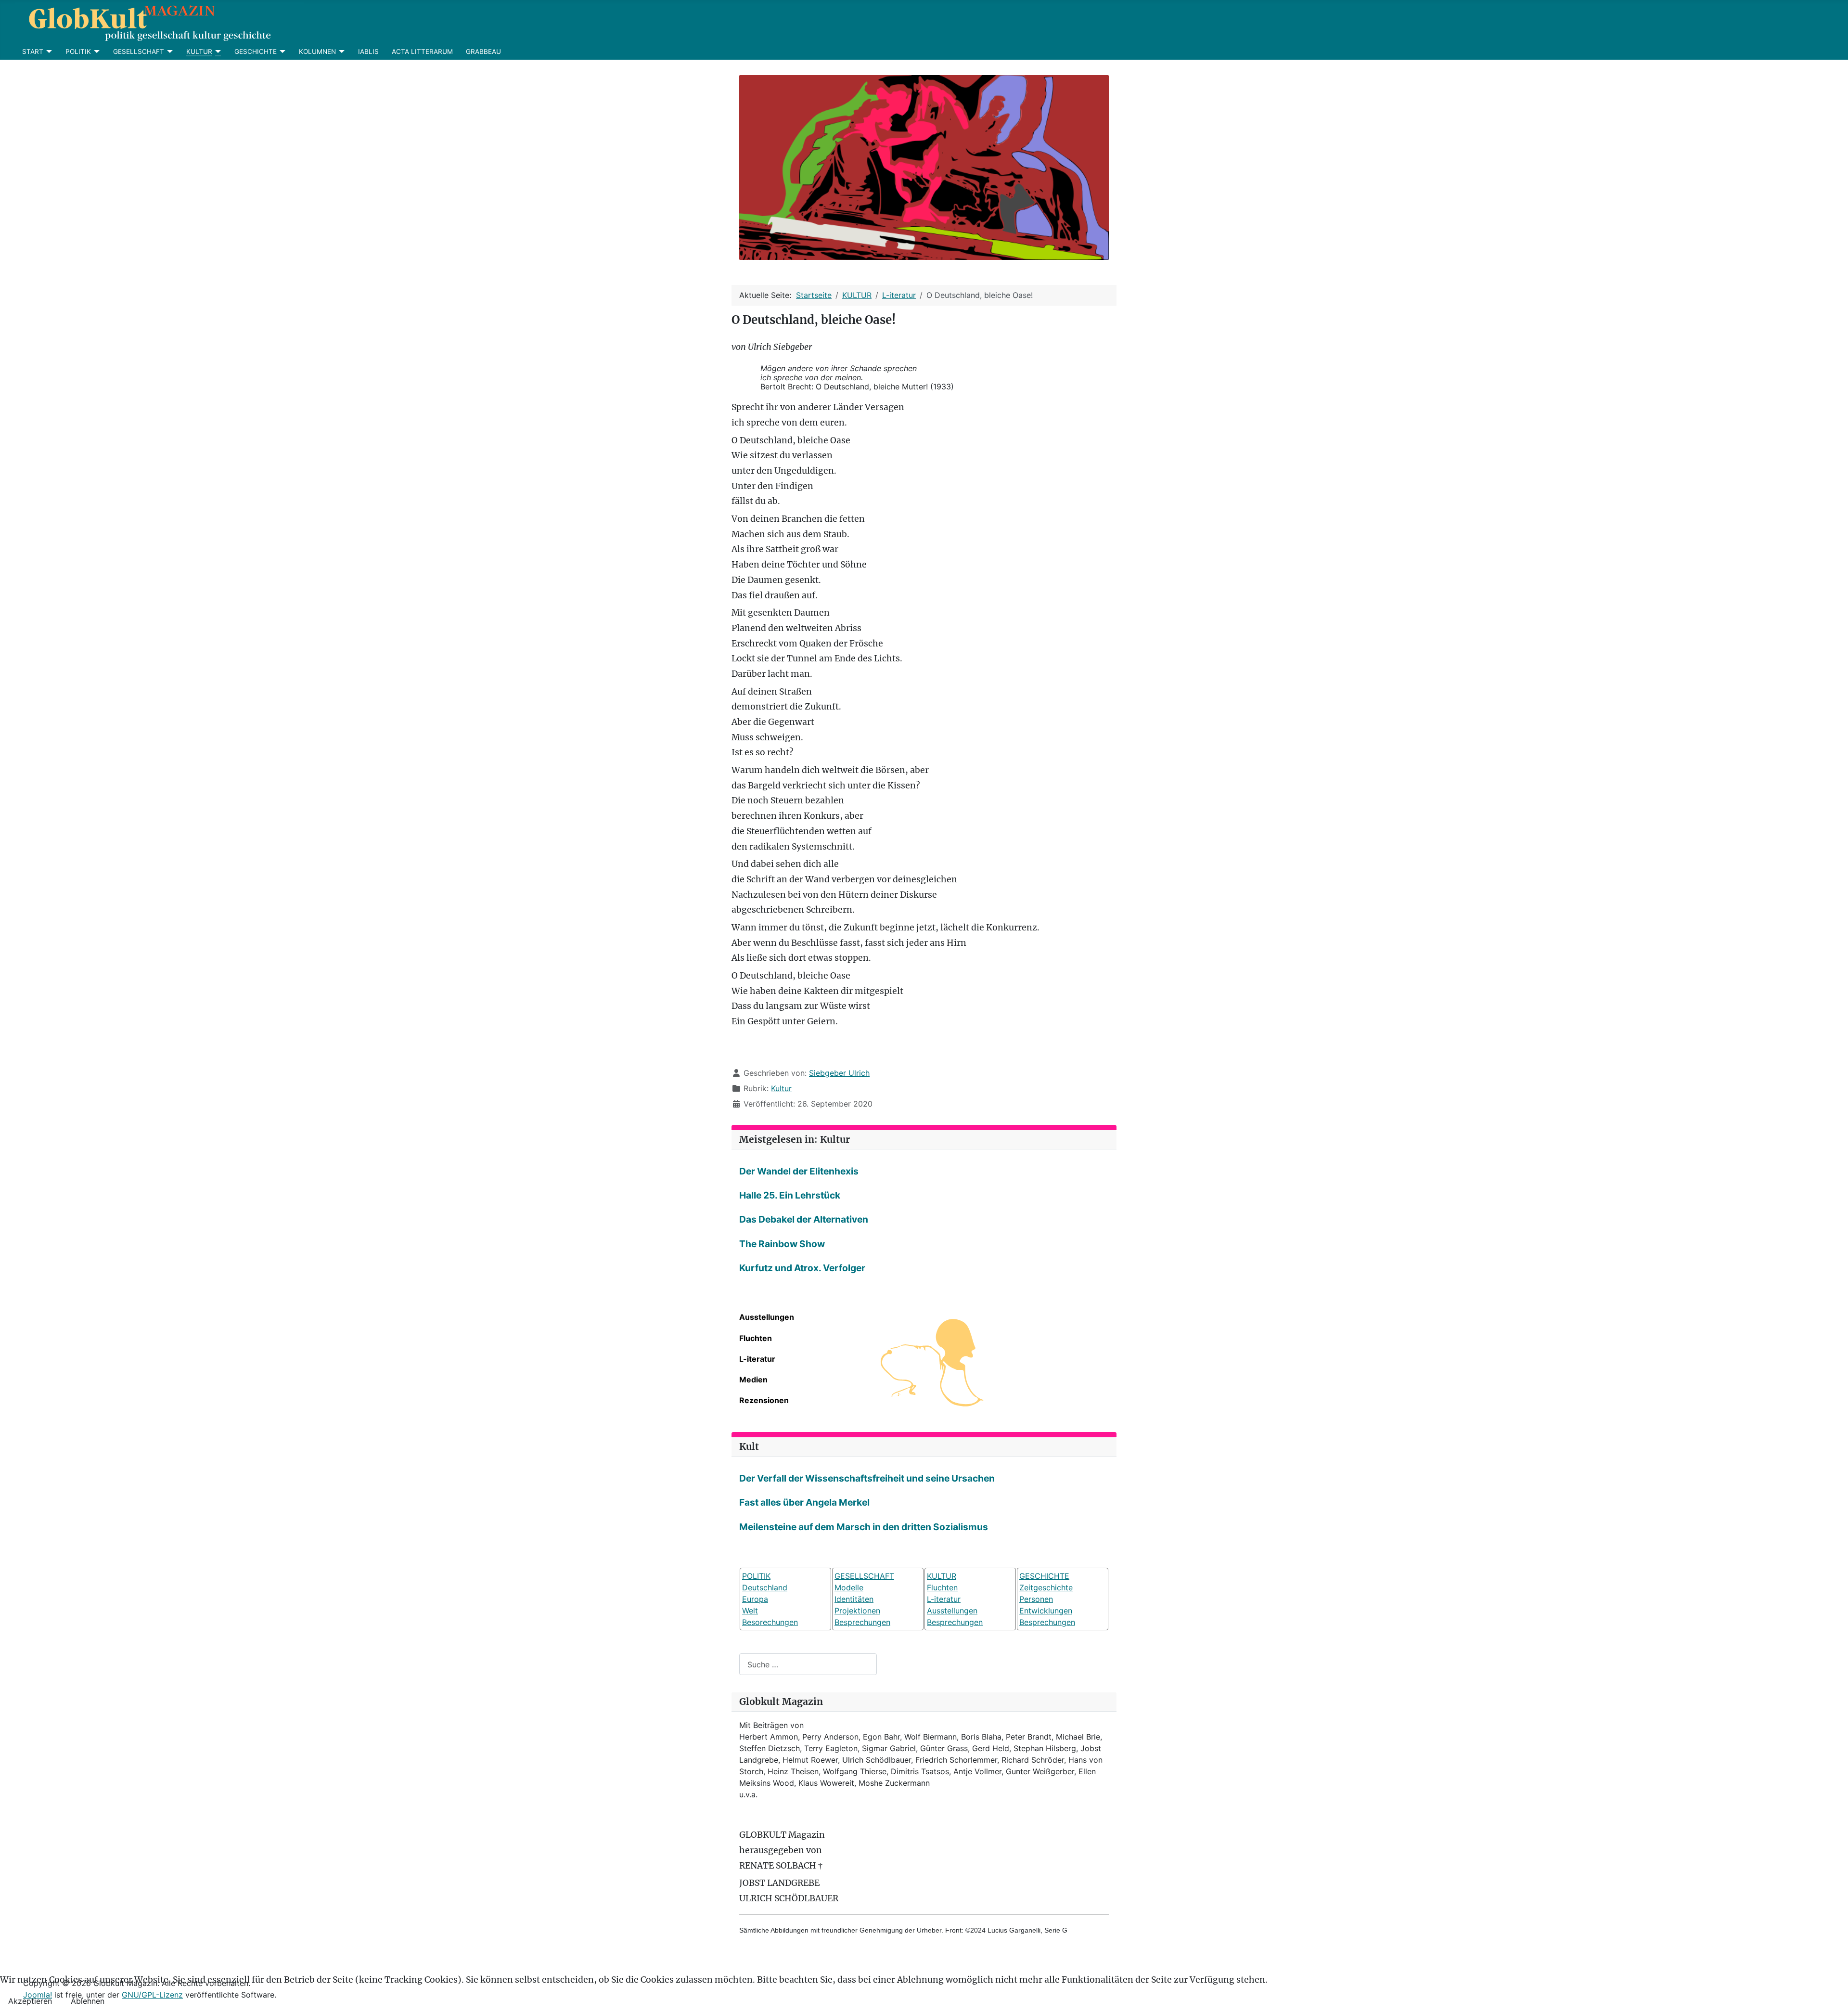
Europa (755, 1599)
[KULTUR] (217, 52)
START (33, 52)
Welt (750, 1611)
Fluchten (756, 1338)
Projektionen (857, 1611)
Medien (753, 1380)
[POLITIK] (96, 52)
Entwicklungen (1046, 1611)
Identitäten (854, 1599)
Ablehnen (88, 2001)
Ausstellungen (767, 1317)
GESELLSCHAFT (139, 52)
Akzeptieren (30, 2001)
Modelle (849, 1587)
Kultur (781, 1088)
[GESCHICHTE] (281, 52)
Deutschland (765, 1587)
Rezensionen (764, 1400)
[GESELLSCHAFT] (169, 52)
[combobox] (808, 1664)
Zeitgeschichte (1046, 1587)
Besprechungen (862, 1622)
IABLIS (368, 52)
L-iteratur (757, 1359)
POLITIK (78, 52)
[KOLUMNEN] (340, 52)
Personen (1036, 1599)
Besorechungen (770, 1622)
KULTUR (199, 52)
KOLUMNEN (317, 52)
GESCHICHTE (256, 52)
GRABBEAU (483, 52)
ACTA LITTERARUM (422, 52)
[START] (48, 52)
